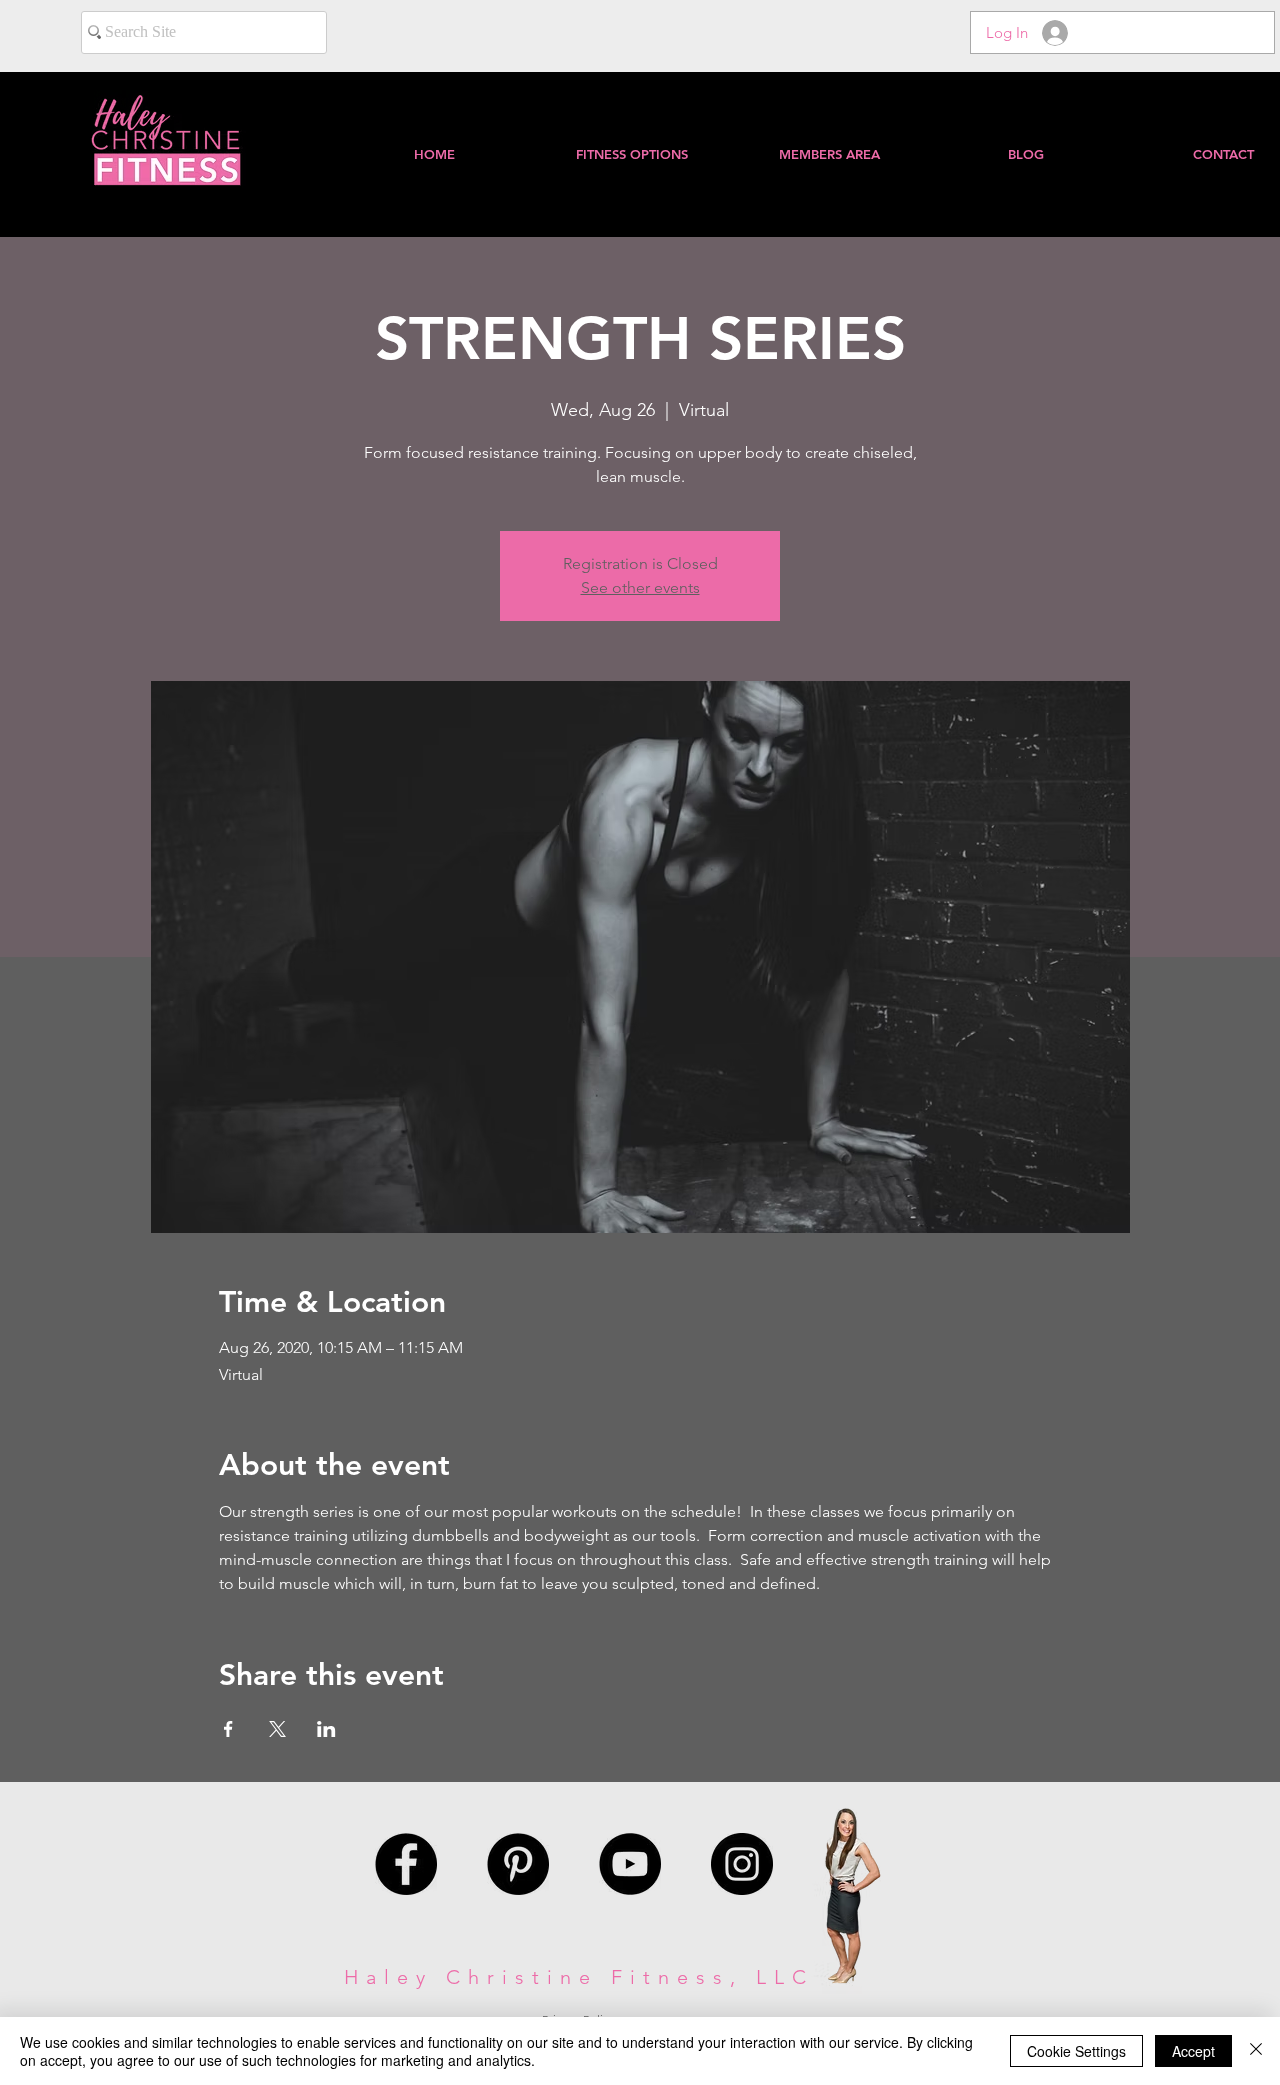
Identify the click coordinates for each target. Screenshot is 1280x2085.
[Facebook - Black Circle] (406, 1864)
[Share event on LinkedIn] (326, 1729)
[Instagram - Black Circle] (742, 1864)
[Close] (1256, 2051)
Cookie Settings (1076, 2051)
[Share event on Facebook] (228, 1729)
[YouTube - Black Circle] (630, 1864)
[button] (828, 154)
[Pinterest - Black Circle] (518, 1864)
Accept (1193, 2051)
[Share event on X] (277, 1729)
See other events (640, 587)
